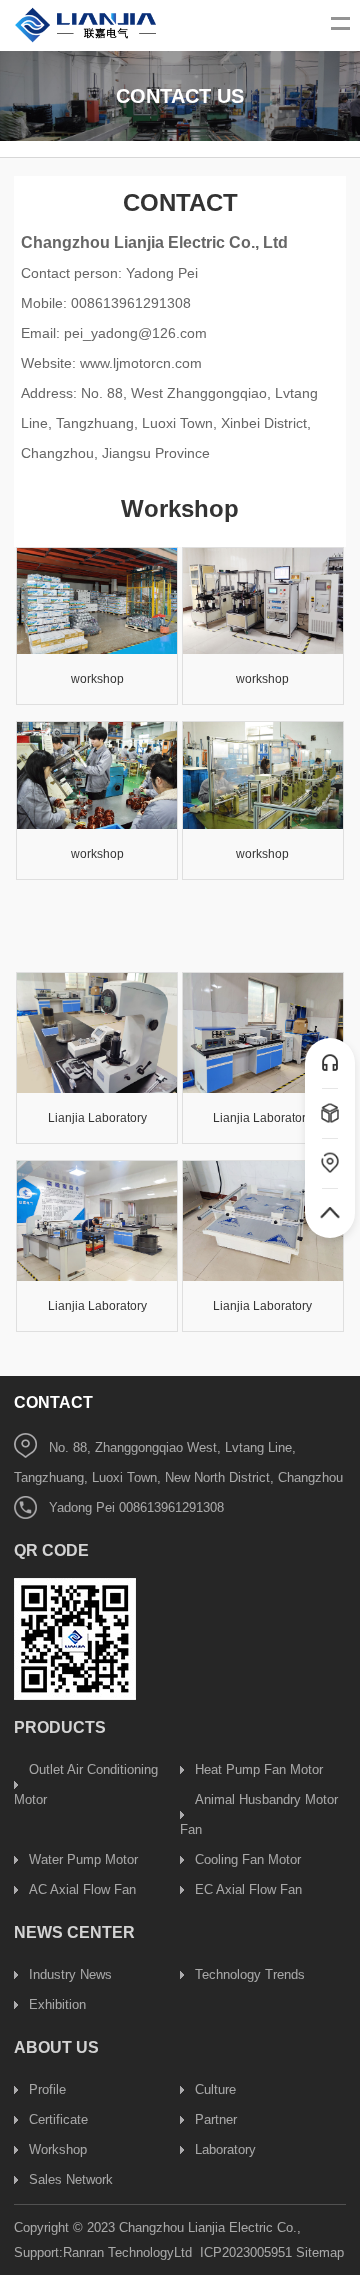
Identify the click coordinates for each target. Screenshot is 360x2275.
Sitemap (320, 2252)
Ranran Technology (118, 2252)
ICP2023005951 (246, 2252)
